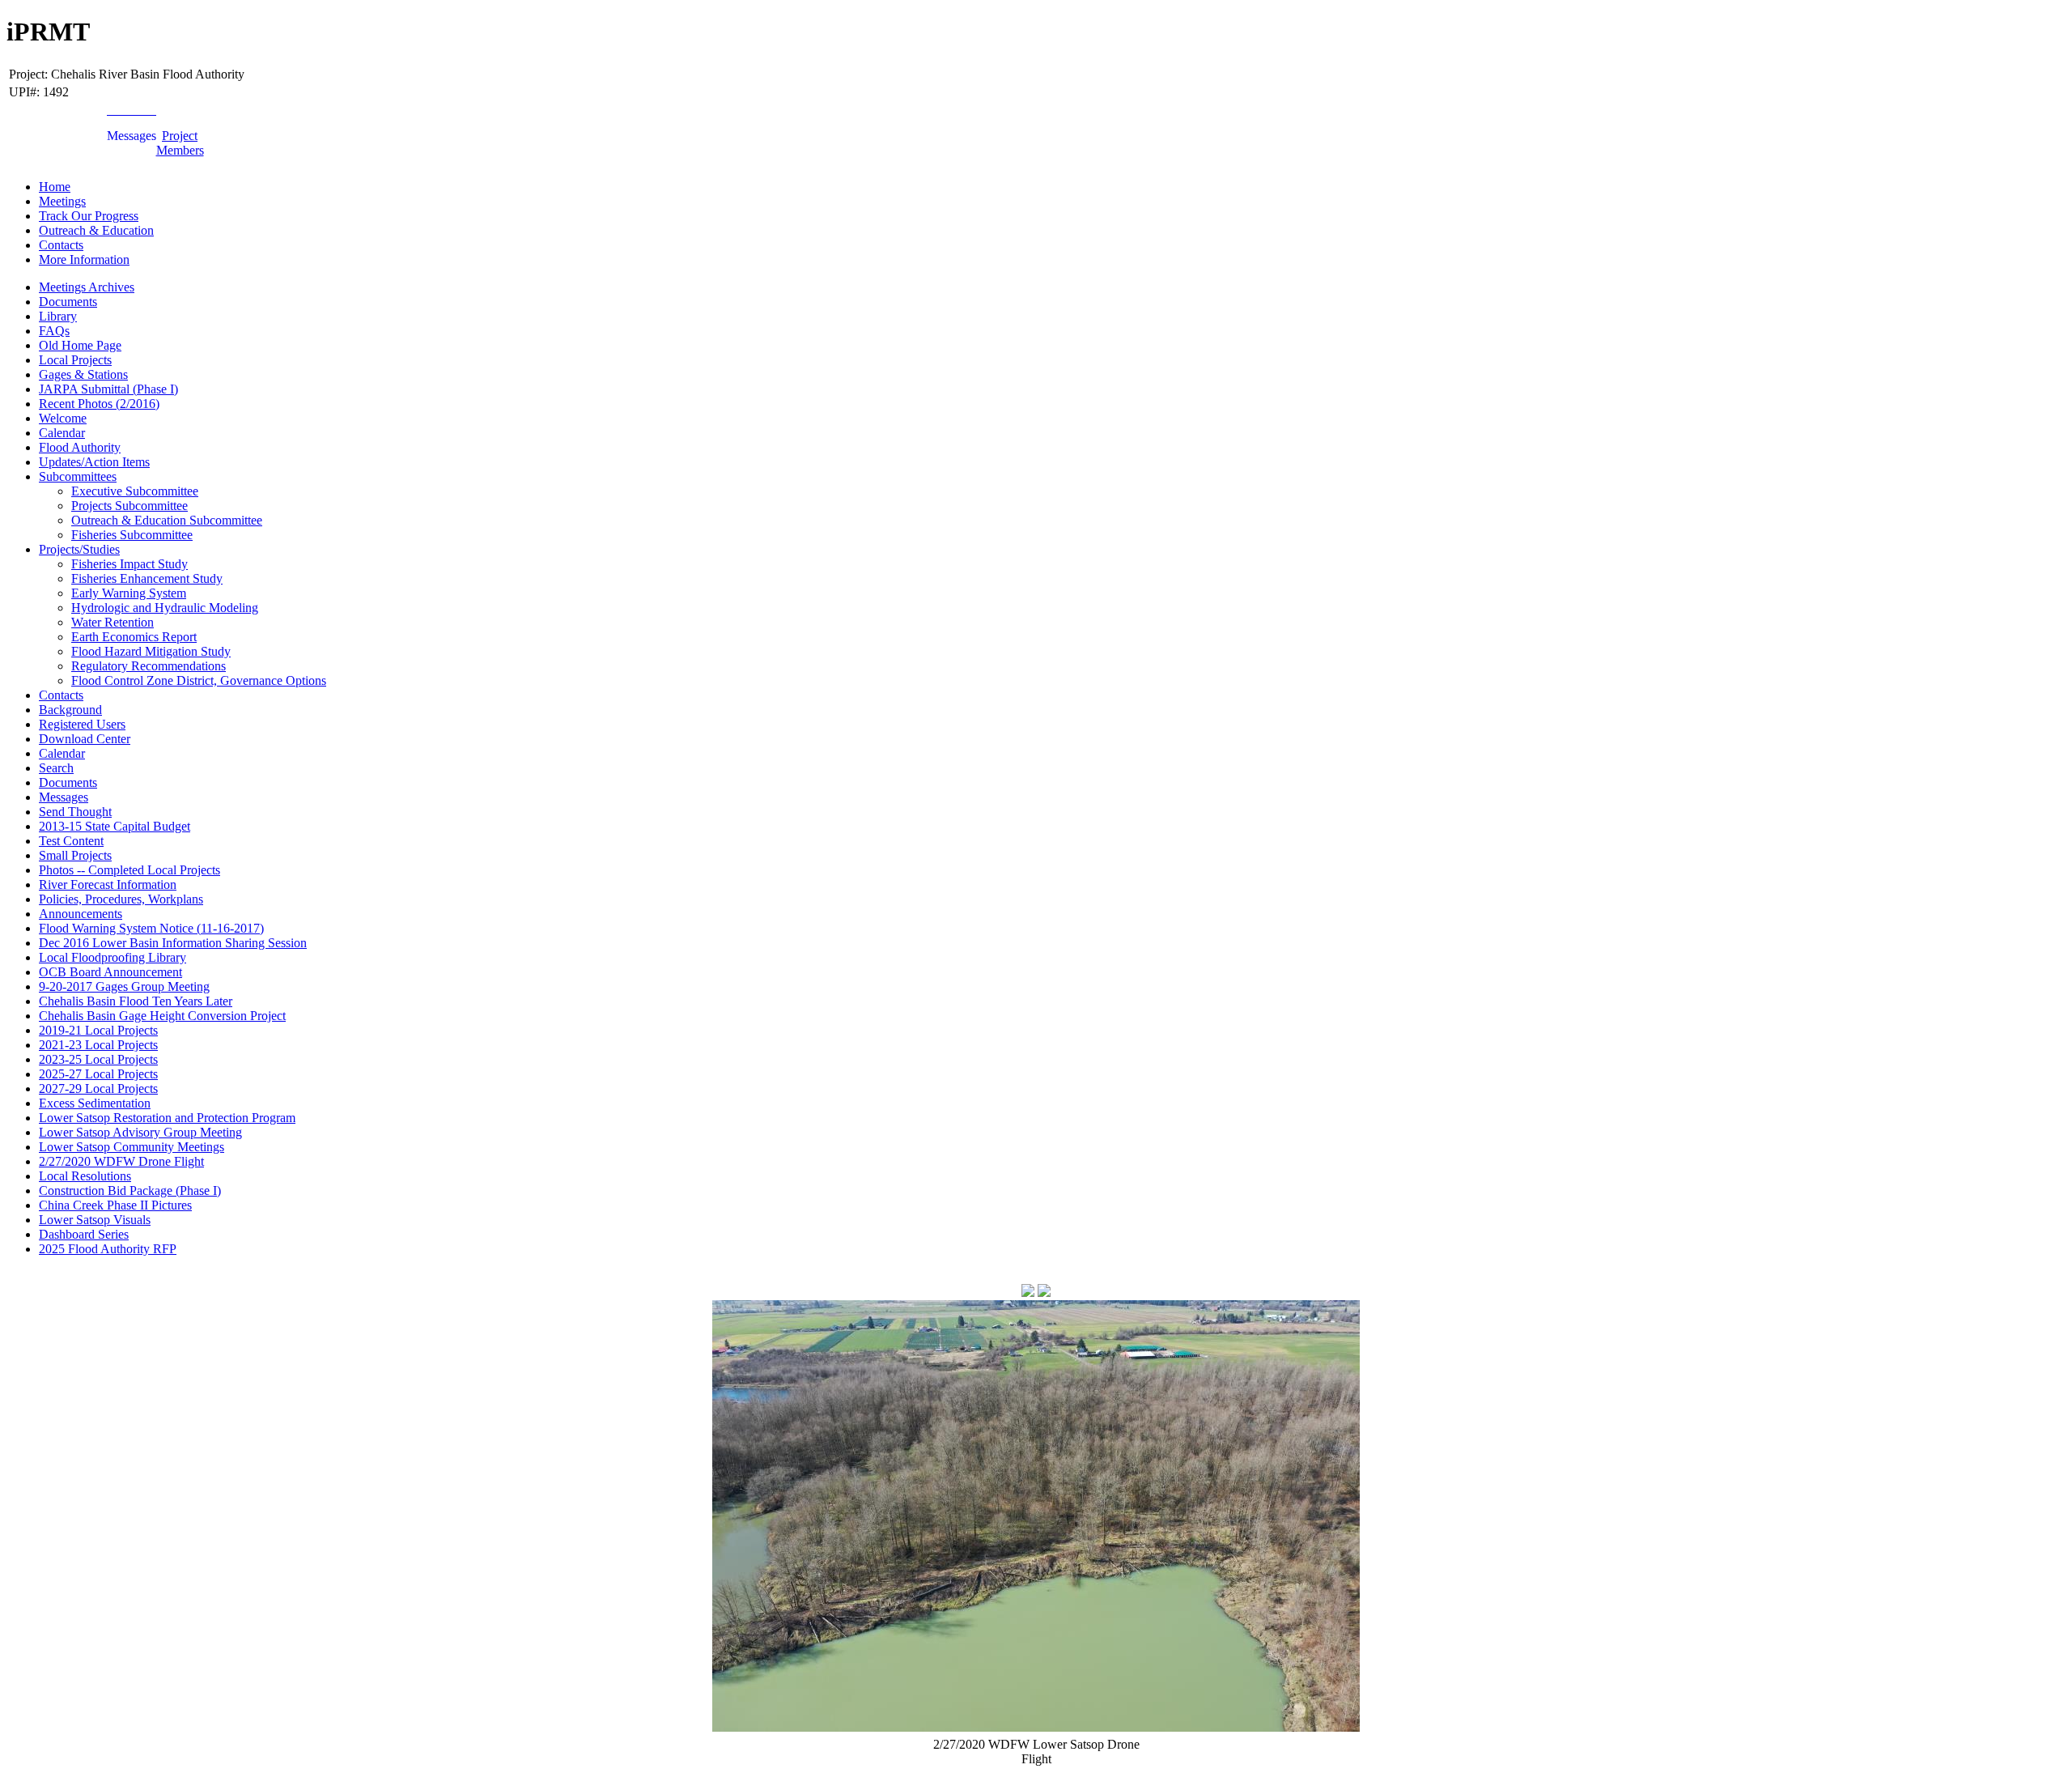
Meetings (62, 201)
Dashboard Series (84, 1234)
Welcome (63, 418)
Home (55, 187)
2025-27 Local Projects (98, 1074)
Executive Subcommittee (135, 491)
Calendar (62, 433)
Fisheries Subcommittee (132, 535)
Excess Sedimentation (95, 1103)
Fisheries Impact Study (129, 564)
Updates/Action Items (94, 462)
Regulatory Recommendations (149, 666)
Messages (64, 797)
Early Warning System (129, 593)
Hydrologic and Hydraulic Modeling (165, 608)
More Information (84, 259)
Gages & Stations (83, 374)
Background (70, 710)
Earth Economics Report (134, 637)
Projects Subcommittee (129, 506)
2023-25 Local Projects (98, 1059)
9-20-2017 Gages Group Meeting (124, 986)
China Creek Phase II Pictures (115, 1205)
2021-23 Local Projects (98, 1045)
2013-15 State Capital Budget (115, 826)
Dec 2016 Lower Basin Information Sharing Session (173, 943)
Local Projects (75, 360)
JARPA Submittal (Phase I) (108, 389)
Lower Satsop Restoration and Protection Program (167, 1118)
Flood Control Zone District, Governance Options (199, 680)
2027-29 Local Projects (98, 1088)
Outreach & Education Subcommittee (167, 520)
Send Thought (75, 812)
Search (56, 768)
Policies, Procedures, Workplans (121, 899)
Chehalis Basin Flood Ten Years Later (136, 1001)
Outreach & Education (96, 230)
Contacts (61, 245)
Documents (68, 302)
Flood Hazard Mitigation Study (151, 651)
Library (58, 316)
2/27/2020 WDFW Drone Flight (121, 1161)
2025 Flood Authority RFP (108, 1249)
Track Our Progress (89, 216)
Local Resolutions (85, 1176)
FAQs (54, 331)
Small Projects (75, 855)
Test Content (71, 841)
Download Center (85, 739)
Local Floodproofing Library (113, 957)
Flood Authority (80, 447)
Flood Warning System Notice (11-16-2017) (151, 928)
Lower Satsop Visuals (95, 1220)
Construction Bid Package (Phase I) (130, 1190)
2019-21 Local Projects (98, 1030)
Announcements (81, 914)
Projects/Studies (79, 549)
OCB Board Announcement (110, 972)
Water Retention (113, 622)
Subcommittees (78, 476)
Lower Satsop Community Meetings (132, 1147)
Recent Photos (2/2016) (99, 404)
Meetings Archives (87, 287)
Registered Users (82, 724)
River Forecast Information (108, 884)
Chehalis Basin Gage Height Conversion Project (162, 1016)
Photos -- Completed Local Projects (129, 870)
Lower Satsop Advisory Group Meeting (140, 1132)
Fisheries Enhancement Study (147, 578)
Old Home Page (80, 345)
